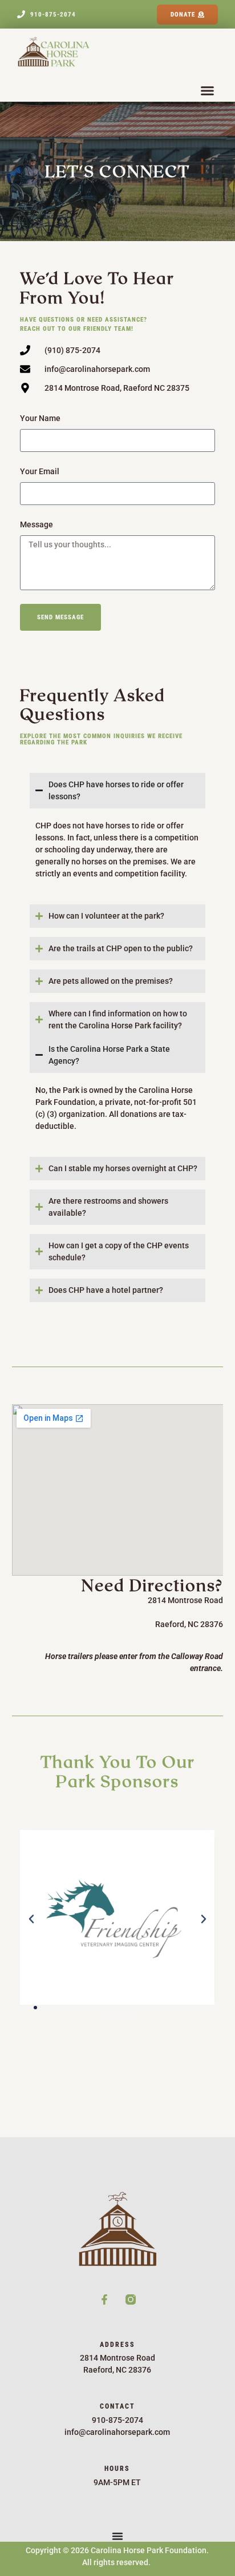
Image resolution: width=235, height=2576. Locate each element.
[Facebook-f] (104, 2299)
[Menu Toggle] (117, 2536)
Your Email (40, 471)
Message (37, 524)
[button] (208, 91)
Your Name (40, 418)
